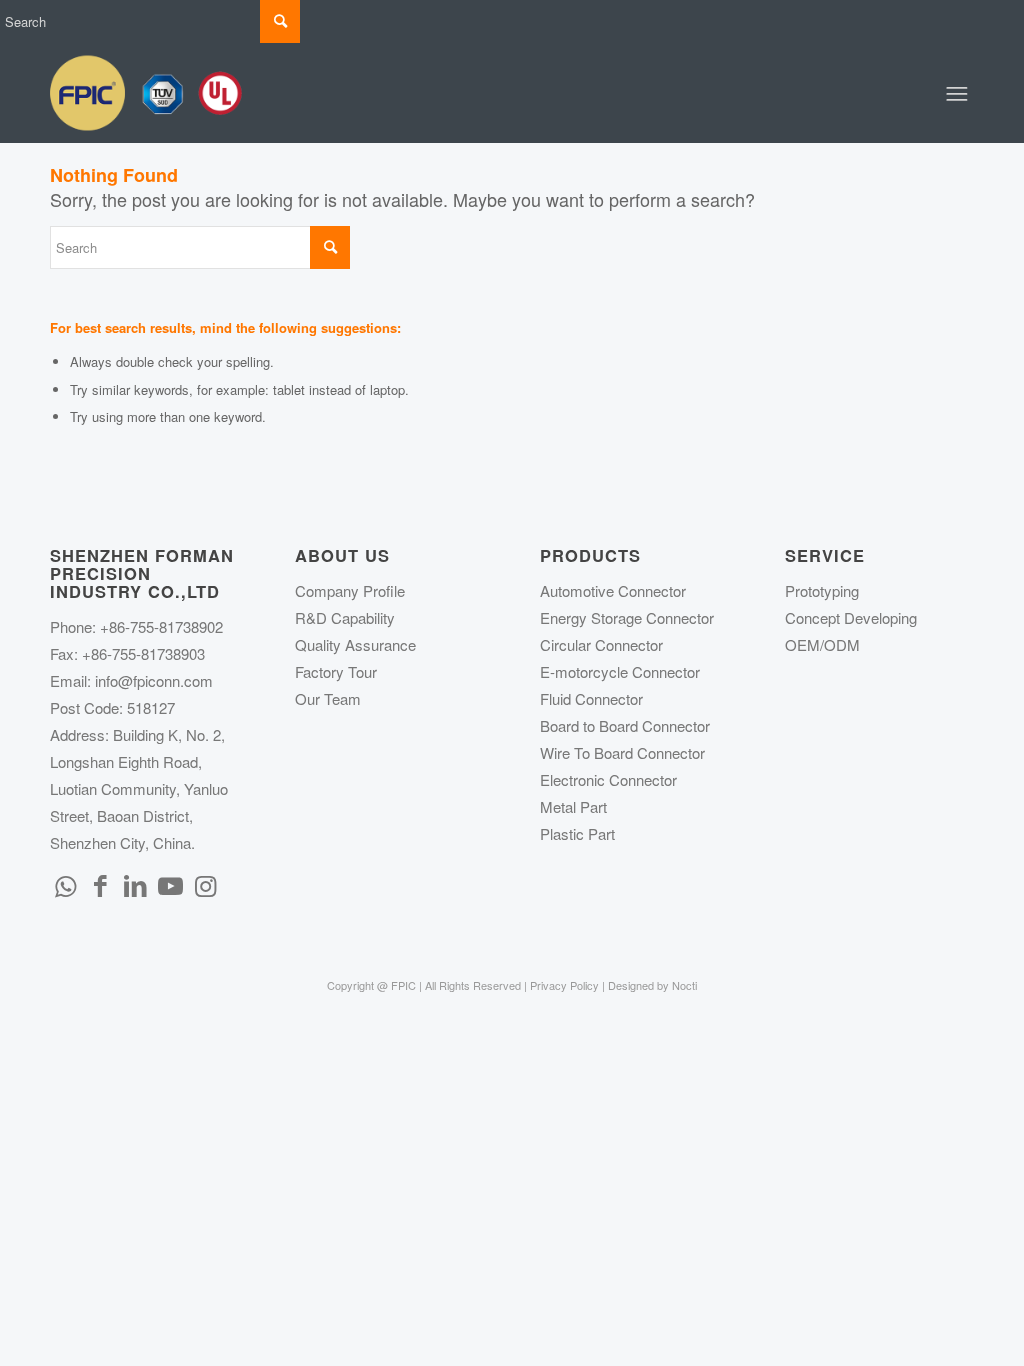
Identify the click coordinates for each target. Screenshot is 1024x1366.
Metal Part (573, 806)
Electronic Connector (608, 779)
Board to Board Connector (625, 725)
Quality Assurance (355, 644)
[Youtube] (170, 884)
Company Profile (350, 590)
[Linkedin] (135, 884)
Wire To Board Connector (622, 752)
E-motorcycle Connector (620, 671)
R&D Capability (345, 617)
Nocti (684, 985)
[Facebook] (100, 884)
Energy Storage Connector (627, 617)
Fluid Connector (591, 698)
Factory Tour (336, 671)
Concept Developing (851, 617)
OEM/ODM (822, 644)
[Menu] (957, 93)
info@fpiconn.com (154, 680)
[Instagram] (205, 884)
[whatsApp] (65, 884)
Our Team (328, 698)
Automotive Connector (613, 590)
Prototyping (822, 590)
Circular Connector (601, 644)
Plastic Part (577, 833)
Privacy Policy (564, 985)
